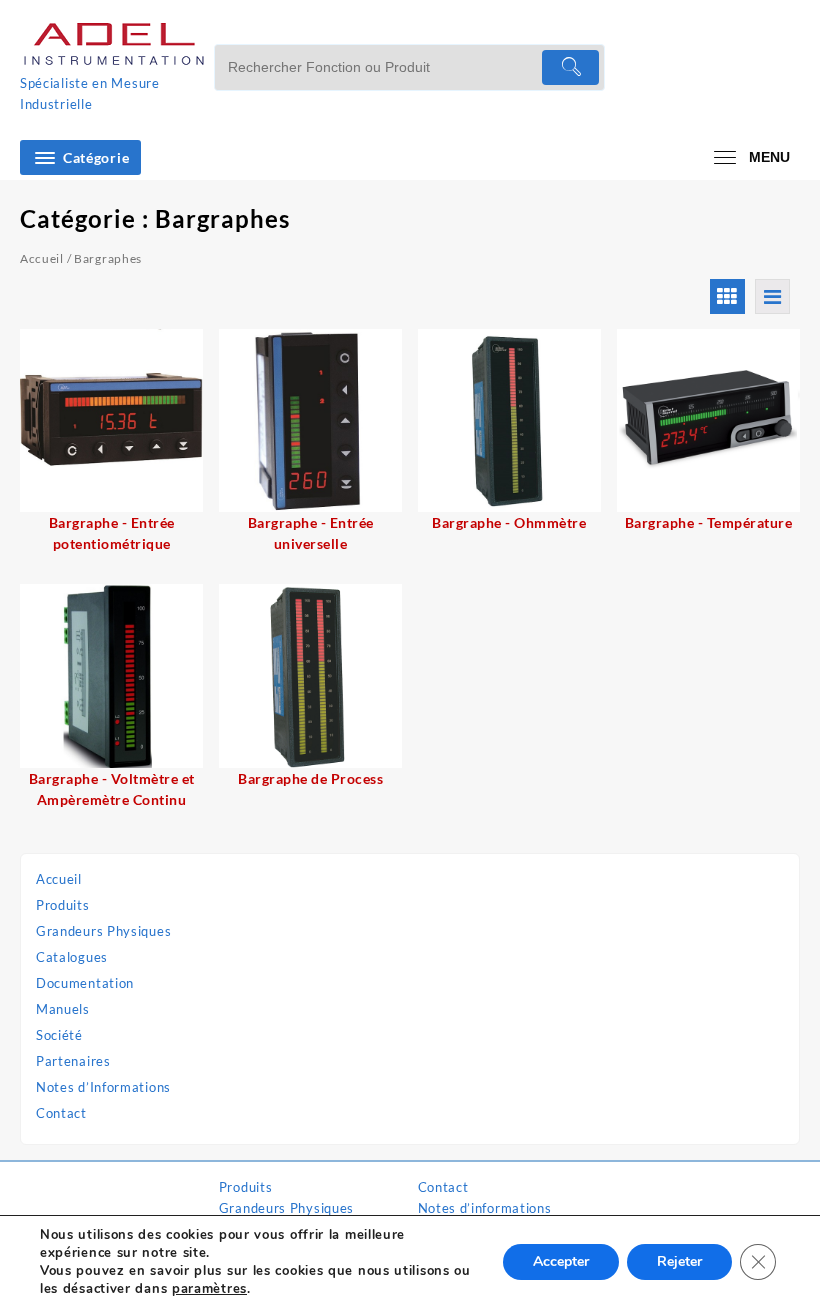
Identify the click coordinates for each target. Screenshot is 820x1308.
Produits (63, 905)
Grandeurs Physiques (103, 931)
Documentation (85, 983)
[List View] (772, 296)
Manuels (63, 1009)
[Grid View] (727, 296)
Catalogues (72, 957)
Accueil (59, 879)
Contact (61, 1113)
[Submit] (570, 67)
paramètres (209, 1289)
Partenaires (73, 1061)
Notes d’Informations (103, 1087)
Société (59, 1035)
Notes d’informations (485, 1208)
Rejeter (679, 1261)
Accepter (561, 1261)
